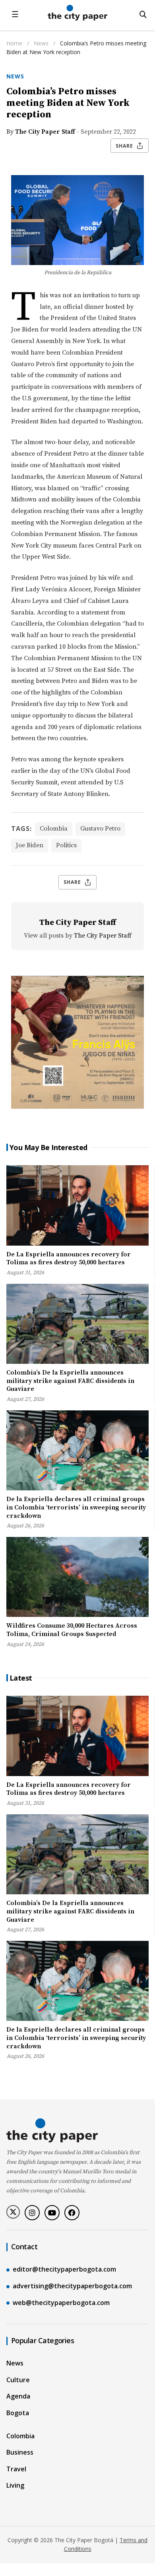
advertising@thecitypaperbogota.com (72, 2286)
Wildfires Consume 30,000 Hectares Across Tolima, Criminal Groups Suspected (72, 1630)
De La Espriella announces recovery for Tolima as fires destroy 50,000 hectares (69, 1259)
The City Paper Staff (45, 132)
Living (15, 2485)
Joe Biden (30, 845)
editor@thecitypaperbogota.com (64, 2269)
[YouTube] (52, 2213)
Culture (18, 2380)
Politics (66, 845)
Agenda (18, 2396)
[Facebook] (72, 2213)
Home (14, 43)
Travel (16, 2469)
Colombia (54, 829)
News (42, 43)
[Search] (143, 14)
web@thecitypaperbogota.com (61, 2303)
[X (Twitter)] (13, 2212)
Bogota (18, 2413)
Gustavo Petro (100, 829)
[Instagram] (32, 2213)
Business (20, 2452)
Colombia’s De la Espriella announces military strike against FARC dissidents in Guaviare (70, 1381)
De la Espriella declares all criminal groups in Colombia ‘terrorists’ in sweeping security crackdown (76, 1507)
